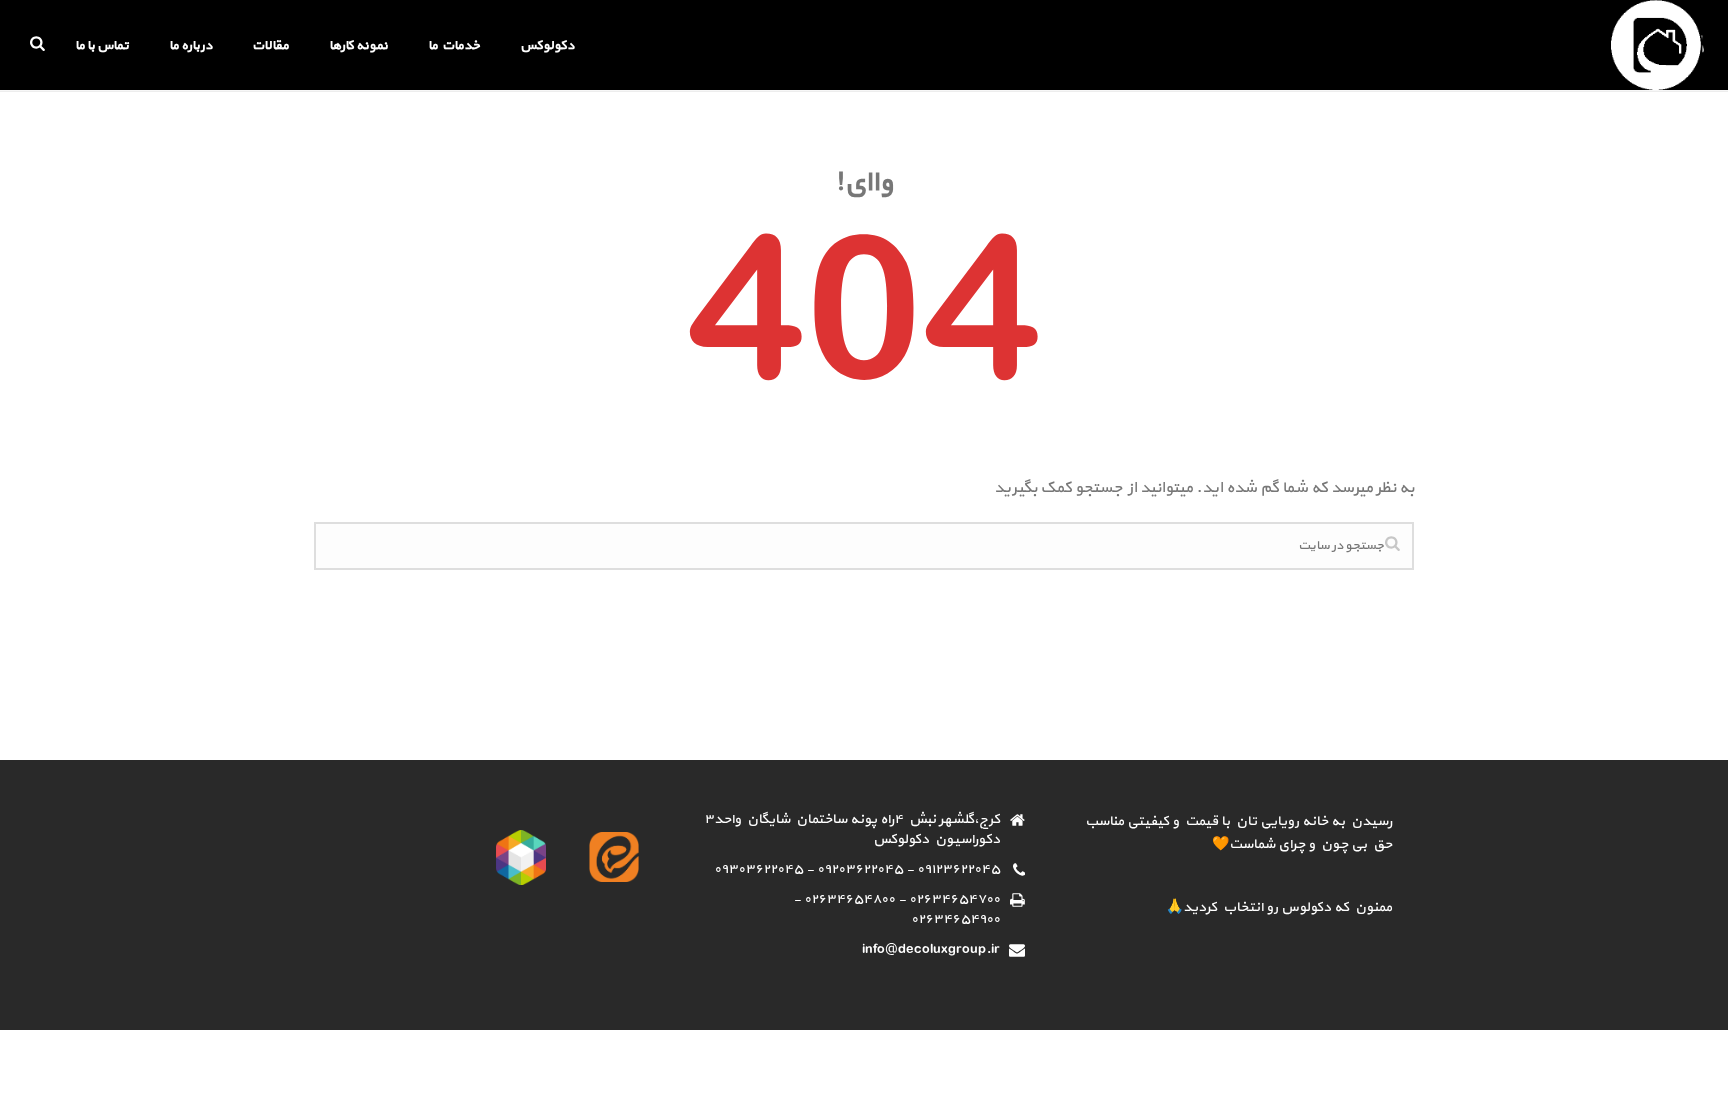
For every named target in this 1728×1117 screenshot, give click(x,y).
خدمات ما (454, 46)
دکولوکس (547, 46)
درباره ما (190, 46)
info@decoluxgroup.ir (931, 950)
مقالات (270, 46)
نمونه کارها (358, 46)
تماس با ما (102, 46)
